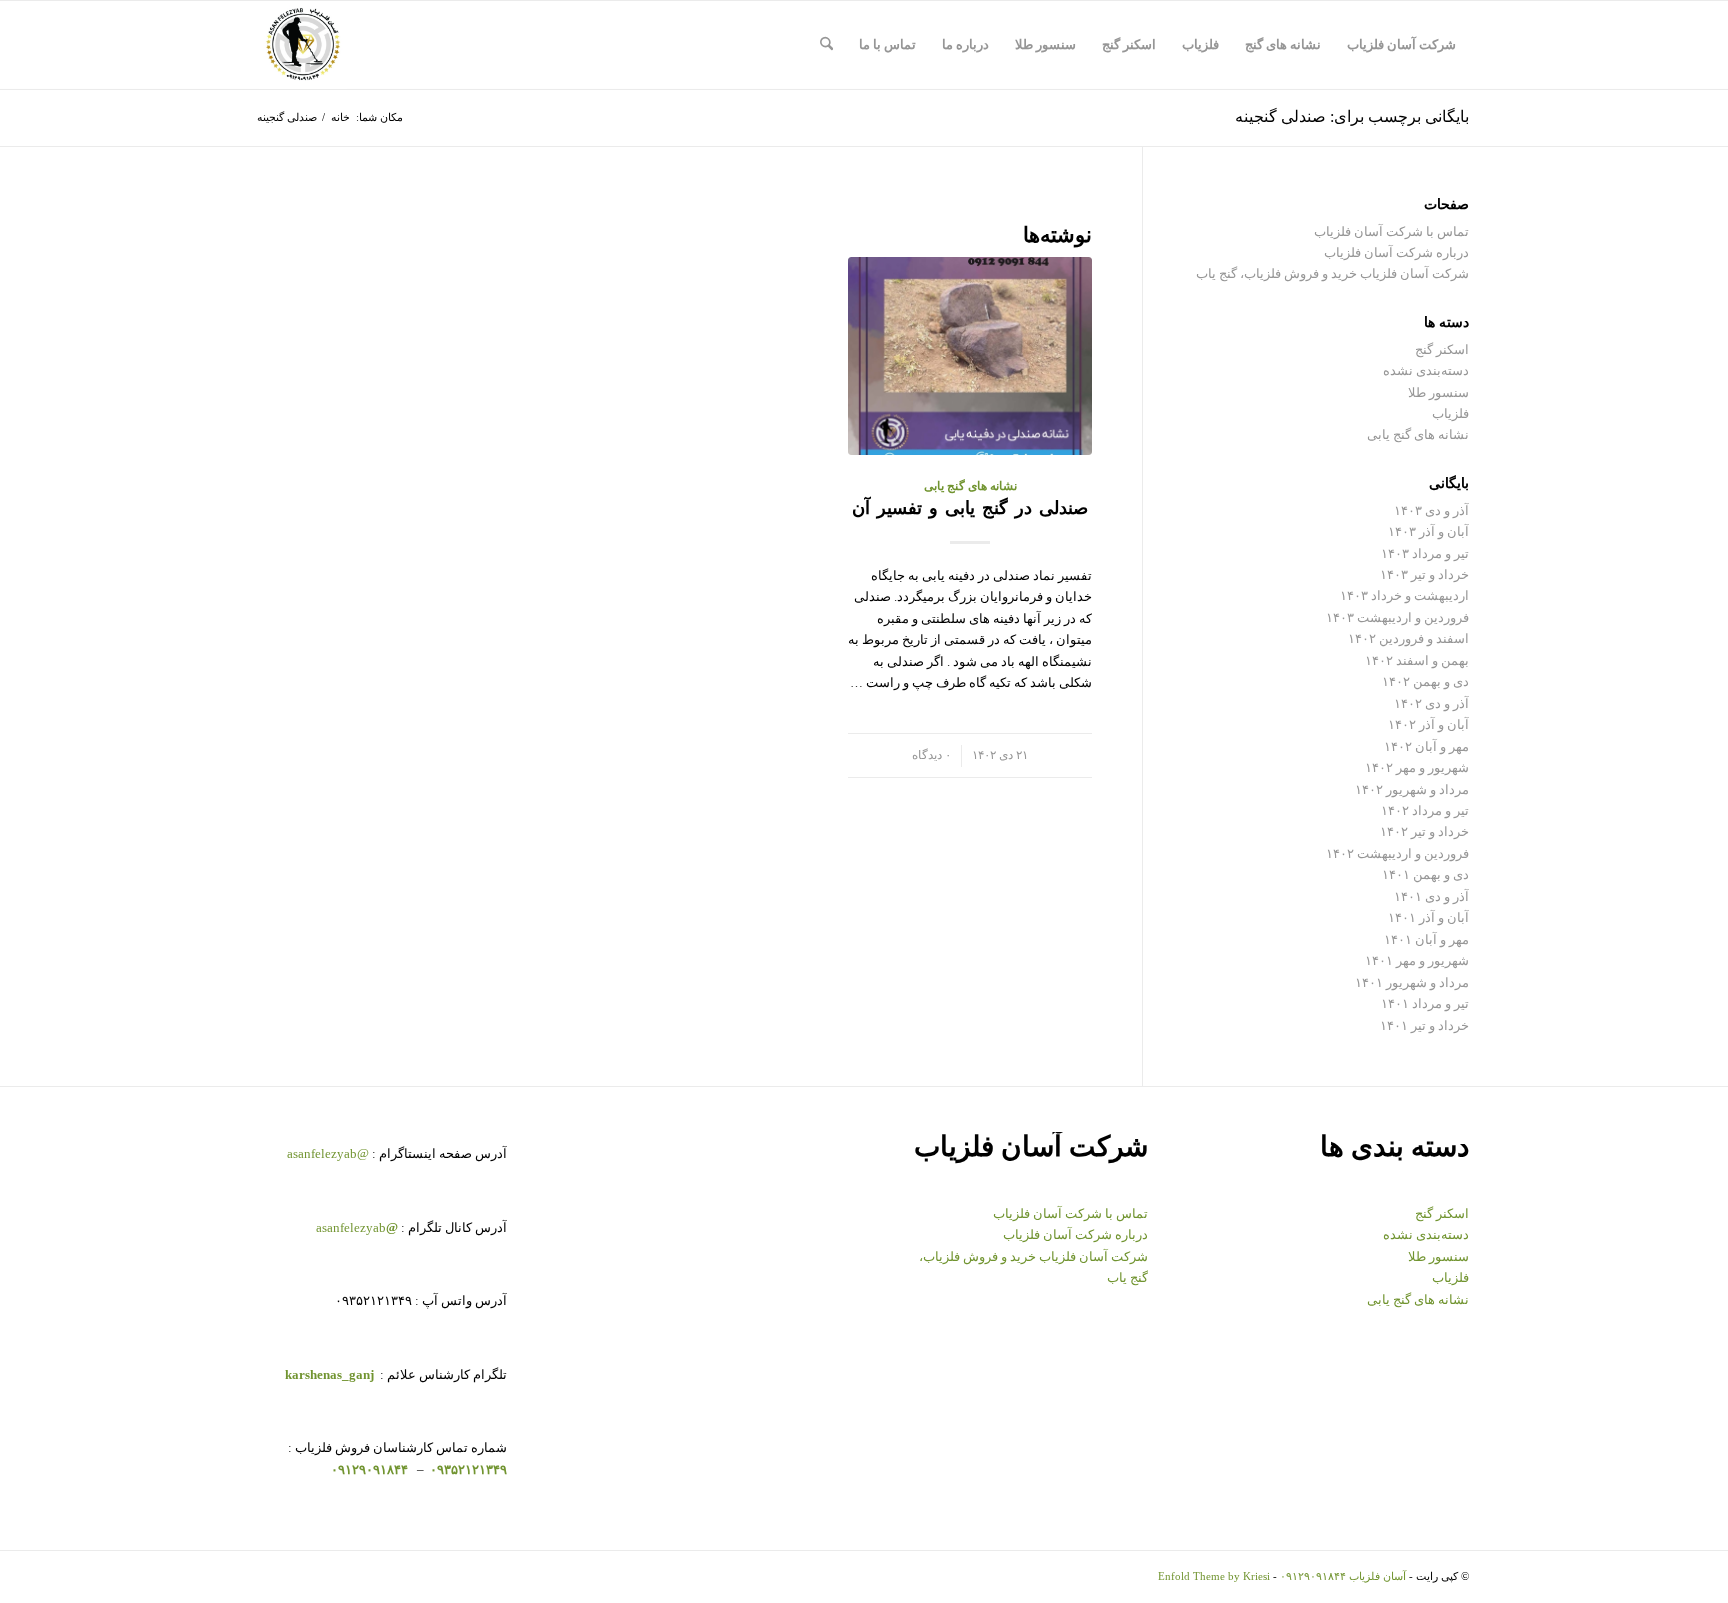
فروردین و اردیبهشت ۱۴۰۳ (1397, 617)
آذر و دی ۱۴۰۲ (1431, 703)
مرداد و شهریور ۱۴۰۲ (1412, 789)
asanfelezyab (357, 1227)
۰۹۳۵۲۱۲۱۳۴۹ (467, 1469)
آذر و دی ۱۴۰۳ (1431, 510)
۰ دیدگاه (931, 755)
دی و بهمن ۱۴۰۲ (1425, 681)
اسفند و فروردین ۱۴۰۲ (1408, 638)
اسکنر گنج (1442, 349)
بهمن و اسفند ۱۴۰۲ (1417, 660)
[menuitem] (1401, 45)
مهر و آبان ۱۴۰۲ (1426, 746)
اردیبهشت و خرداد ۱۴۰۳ (1404, 595)
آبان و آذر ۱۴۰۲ (1428, 724)
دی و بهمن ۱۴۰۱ (1425, 874)
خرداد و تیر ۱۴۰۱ (1424, 1025)
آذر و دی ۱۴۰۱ (1431, 896)
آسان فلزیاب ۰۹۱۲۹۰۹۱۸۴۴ (1343, 1576)
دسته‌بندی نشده (1426, 370)
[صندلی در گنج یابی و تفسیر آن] (970, 356)
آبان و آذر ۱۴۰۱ (1428, 917)
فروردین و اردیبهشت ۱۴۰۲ (1397, 853)
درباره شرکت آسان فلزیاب (1396, 252)
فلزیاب (1450, 413)
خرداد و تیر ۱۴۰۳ (1424, 574)
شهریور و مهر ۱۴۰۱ (1417, 960)
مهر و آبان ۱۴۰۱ (1426, 939)
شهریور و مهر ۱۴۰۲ (1417, 767)
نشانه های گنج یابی (970, 486)
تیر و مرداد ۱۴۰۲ (1425, 810)
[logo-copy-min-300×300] (303, 45)
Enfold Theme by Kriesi (1214, 1576)
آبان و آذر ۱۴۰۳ (1428, 531)
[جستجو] (826, 45)
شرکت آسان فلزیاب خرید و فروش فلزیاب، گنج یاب (1332, 273)
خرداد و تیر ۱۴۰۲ (1424, 831)
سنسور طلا (1438, 392)
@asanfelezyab (328, 1153)
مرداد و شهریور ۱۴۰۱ (1412, 982)
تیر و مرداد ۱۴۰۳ (1425, 553)
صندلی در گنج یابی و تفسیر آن (970, 508)
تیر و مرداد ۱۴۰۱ (1425, 1003)
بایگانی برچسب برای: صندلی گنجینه (1352, 116)
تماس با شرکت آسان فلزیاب (1391, 231)
